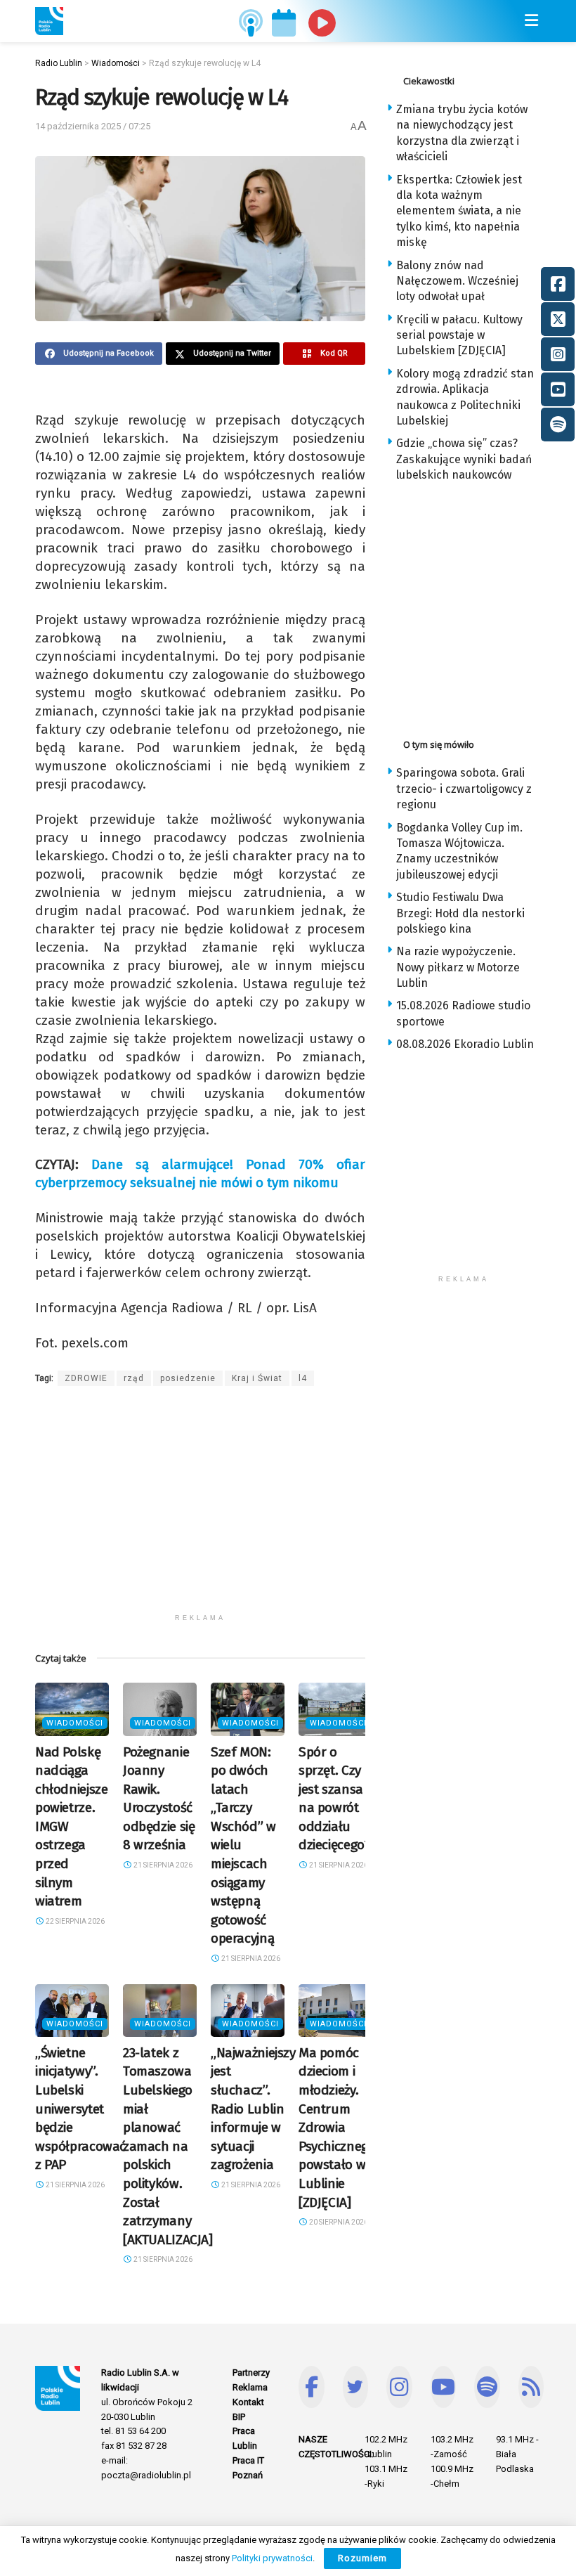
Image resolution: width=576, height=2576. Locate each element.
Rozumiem (362, 2558)
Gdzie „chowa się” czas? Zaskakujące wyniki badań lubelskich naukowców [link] (464, 459)
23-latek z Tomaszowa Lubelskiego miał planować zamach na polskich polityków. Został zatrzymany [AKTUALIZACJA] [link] (168, 2146)
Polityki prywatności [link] (272, 2558)
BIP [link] (239, 2417)
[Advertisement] (200, 1508)
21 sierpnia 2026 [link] (162, 1865)
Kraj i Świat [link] (257, 1378)
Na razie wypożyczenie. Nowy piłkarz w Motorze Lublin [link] (458, 967)
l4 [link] (303, 1378)
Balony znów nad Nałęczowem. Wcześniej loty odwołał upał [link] (457, 281)
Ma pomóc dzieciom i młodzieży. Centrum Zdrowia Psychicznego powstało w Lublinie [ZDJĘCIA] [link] (337, 2128)
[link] (49, 21)
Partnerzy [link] (251, 2373)
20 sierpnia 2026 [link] (338, 2222)
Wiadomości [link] (75, 1723)
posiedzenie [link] (188, 1378)
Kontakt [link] (248, 2402)
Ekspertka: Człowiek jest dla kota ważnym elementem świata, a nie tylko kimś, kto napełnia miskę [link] (459, 211)
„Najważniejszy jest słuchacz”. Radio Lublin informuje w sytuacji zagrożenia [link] (253, 2109)
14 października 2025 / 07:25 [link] (93, 126)
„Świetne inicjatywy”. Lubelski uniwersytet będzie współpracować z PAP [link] (80, 2109)
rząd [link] (134, 1378)
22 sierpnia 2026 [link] (74, 1921)
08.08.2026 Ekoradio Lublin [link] (465, 1044)
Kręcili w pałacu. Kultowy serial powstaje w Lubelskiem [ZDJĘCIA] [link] (459, 335)
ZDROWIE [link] (86, 1378)
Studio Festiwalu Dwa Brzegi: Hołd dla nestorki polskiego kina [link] (460, 913)
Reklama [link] (250, 2387)
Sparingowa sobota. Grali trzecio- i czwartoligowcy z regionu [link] (464, 789)
